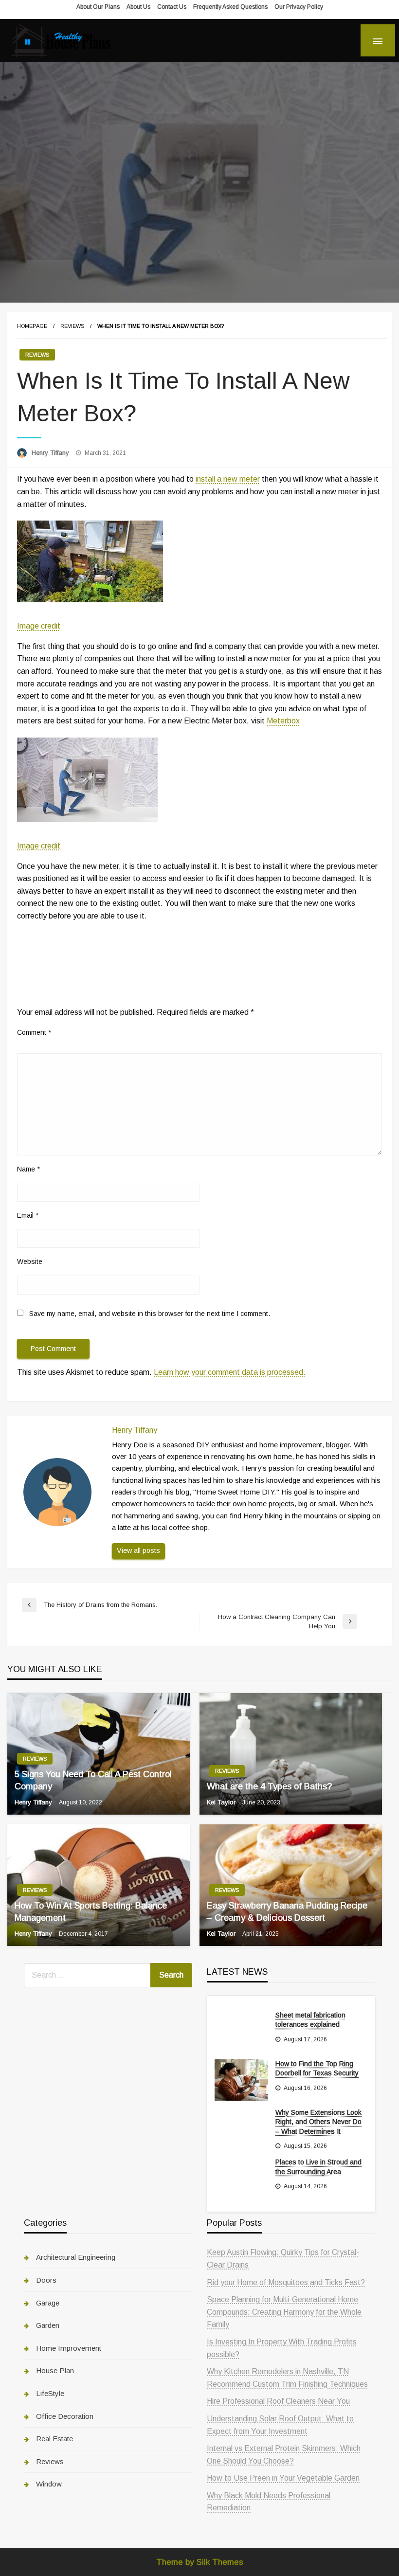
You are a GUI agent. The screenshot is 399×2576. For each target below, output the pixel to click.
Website (30, 1261)
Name (28, 1169)
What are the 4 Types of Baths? (269, 1786)
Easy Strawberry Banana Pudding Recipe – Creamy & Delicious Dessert (287, 1912)
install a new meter (228, 479)
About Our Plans (98, 7)
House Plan (55, 2370)
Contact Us (172, 7)
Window (49, 2484)
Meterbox (283, 721)
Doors (46, 2280)
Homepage (32, 326)
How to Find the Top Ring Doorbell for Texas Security (317, 2069)
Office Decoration (65, 2416)
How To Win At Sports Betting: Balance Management (91, 1912)
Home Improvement (69, 2348)
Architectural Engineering (76, 2257)
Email (28, 1215)
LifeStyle (50, 2393)
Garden (48, 2325)
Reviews (72, 326)
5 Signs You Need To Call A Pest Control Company (93, 1780)
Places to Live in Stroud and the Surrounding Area (318, 2167)
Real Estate (54, 2439)
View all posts (138, 1550)
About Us (138, 7)
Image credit (39, 626)
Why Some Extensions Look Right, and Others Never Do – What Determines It (318, 2122)
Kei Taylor (222, 1802)
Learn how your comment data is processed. (230, 1372)
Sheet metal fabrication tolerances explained (310, 2020)
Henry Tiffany (51, 453)
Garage (48, 2303)
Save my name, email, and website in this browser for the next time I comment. (150, 1314)
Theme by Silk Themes (200, 2562)
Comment (34, 1032)
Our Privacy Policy (299, 7)
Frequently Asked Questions (230, 7)
